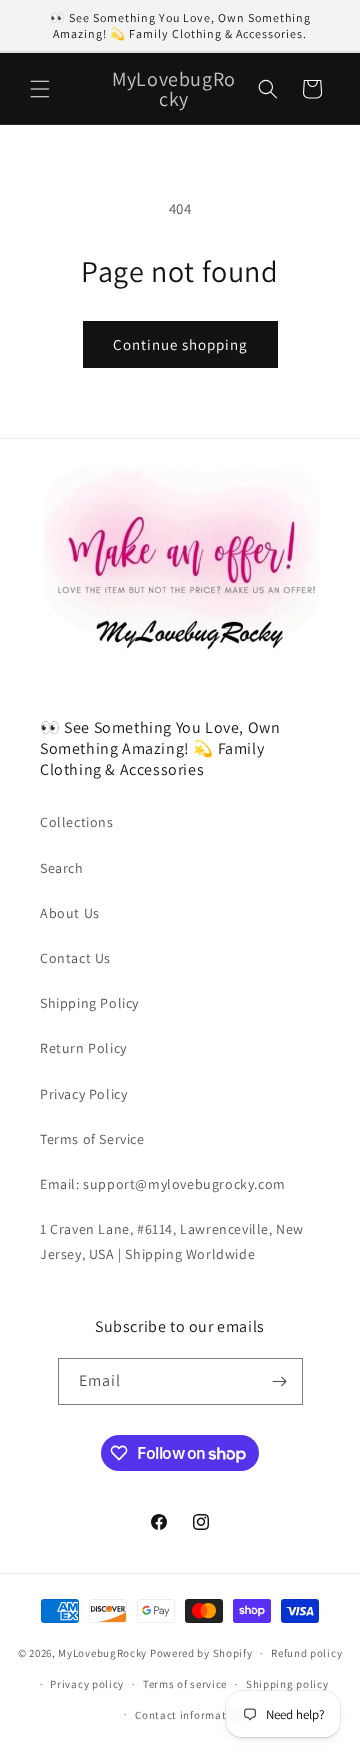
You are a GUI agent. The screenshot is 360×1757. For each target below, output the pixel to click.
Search (62, 868)
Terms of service (185, 1684)
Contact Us (75, 958)
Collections (77, 822)
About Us (70, 913)
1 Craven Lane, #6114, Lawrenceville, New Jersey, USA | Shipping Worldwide (172, 1241)
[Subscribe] (280, 1381)
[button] (40, 89)
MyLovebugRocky (102, 1653)
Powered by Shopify (201, 1653)
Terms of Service (92, 1139)
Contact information (189, 1715)
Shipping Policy (89, 1003)
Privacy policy (87, 1684)
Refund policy (306, 1653)
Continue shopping (180, 344)
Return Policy (83, 1048)
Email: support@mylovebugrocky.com (163, 1184)
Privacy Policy (83, 1094)
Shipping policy (287, 1684)
